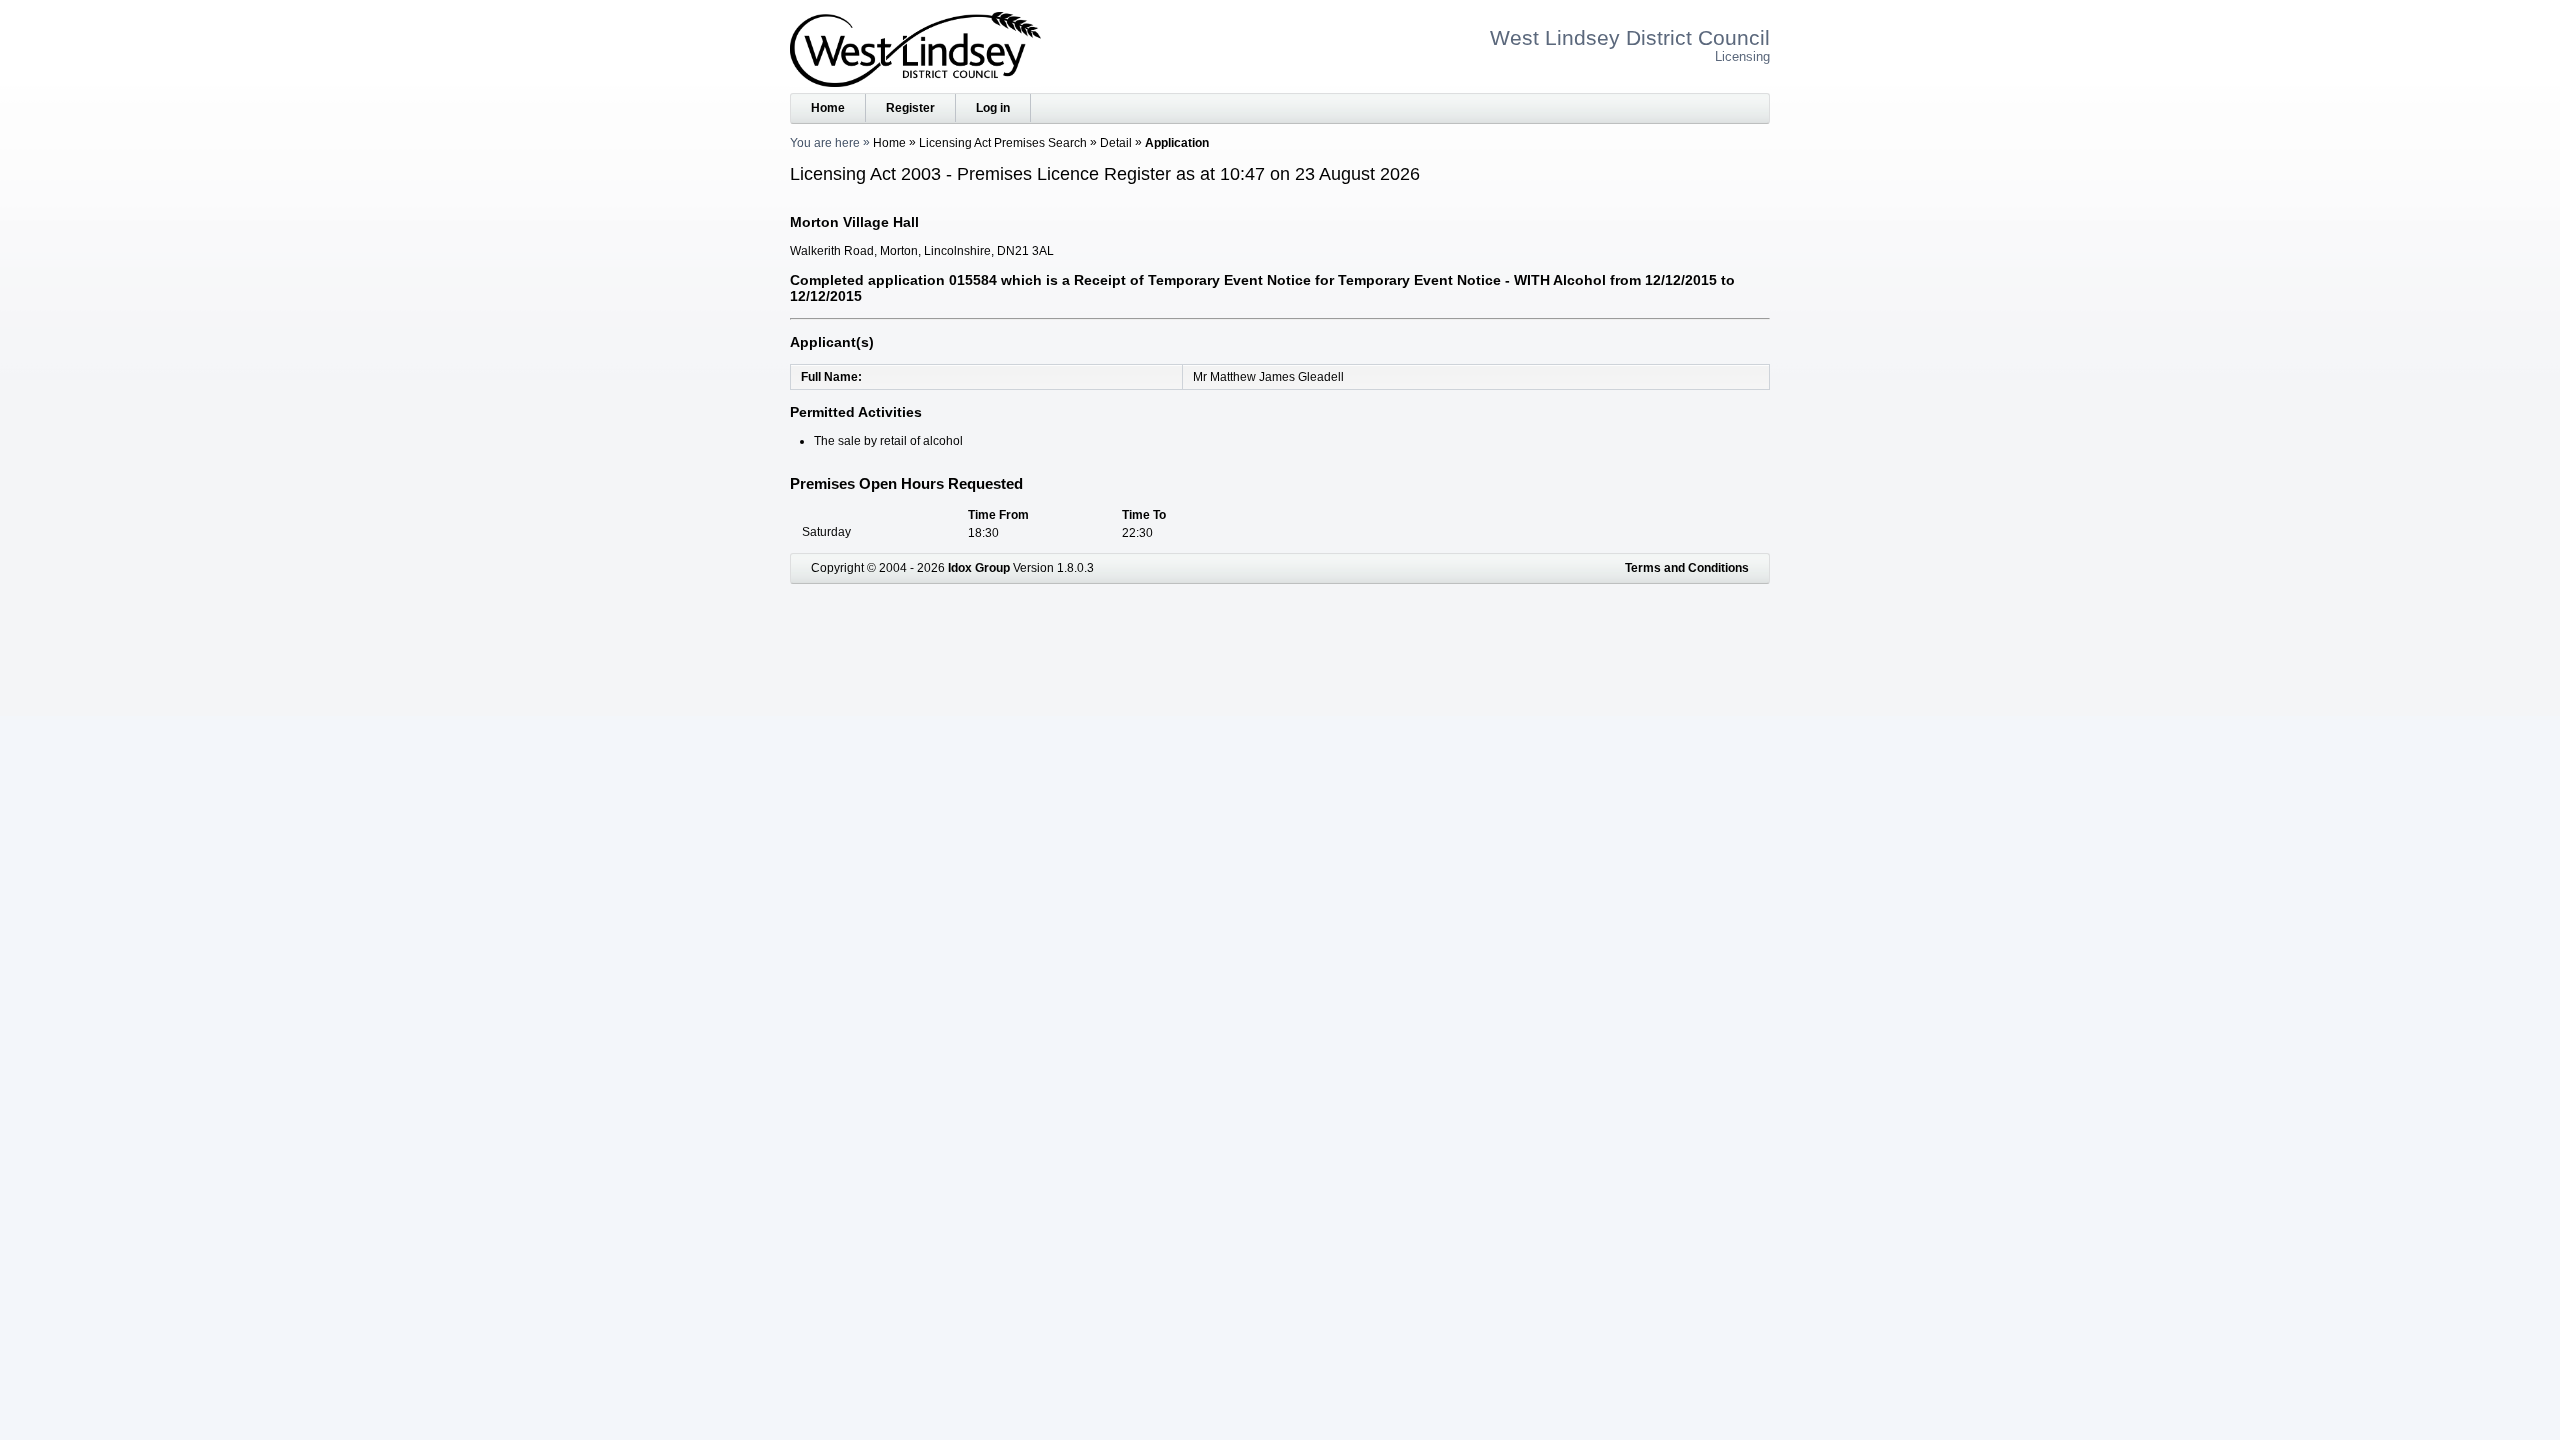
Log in (993, 108)
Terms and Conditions (1687, 568)
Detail (1116, 143)
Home (828, 108)
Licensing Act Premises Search (1003, 143)
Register (910, 108)
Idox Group (979, 568)
